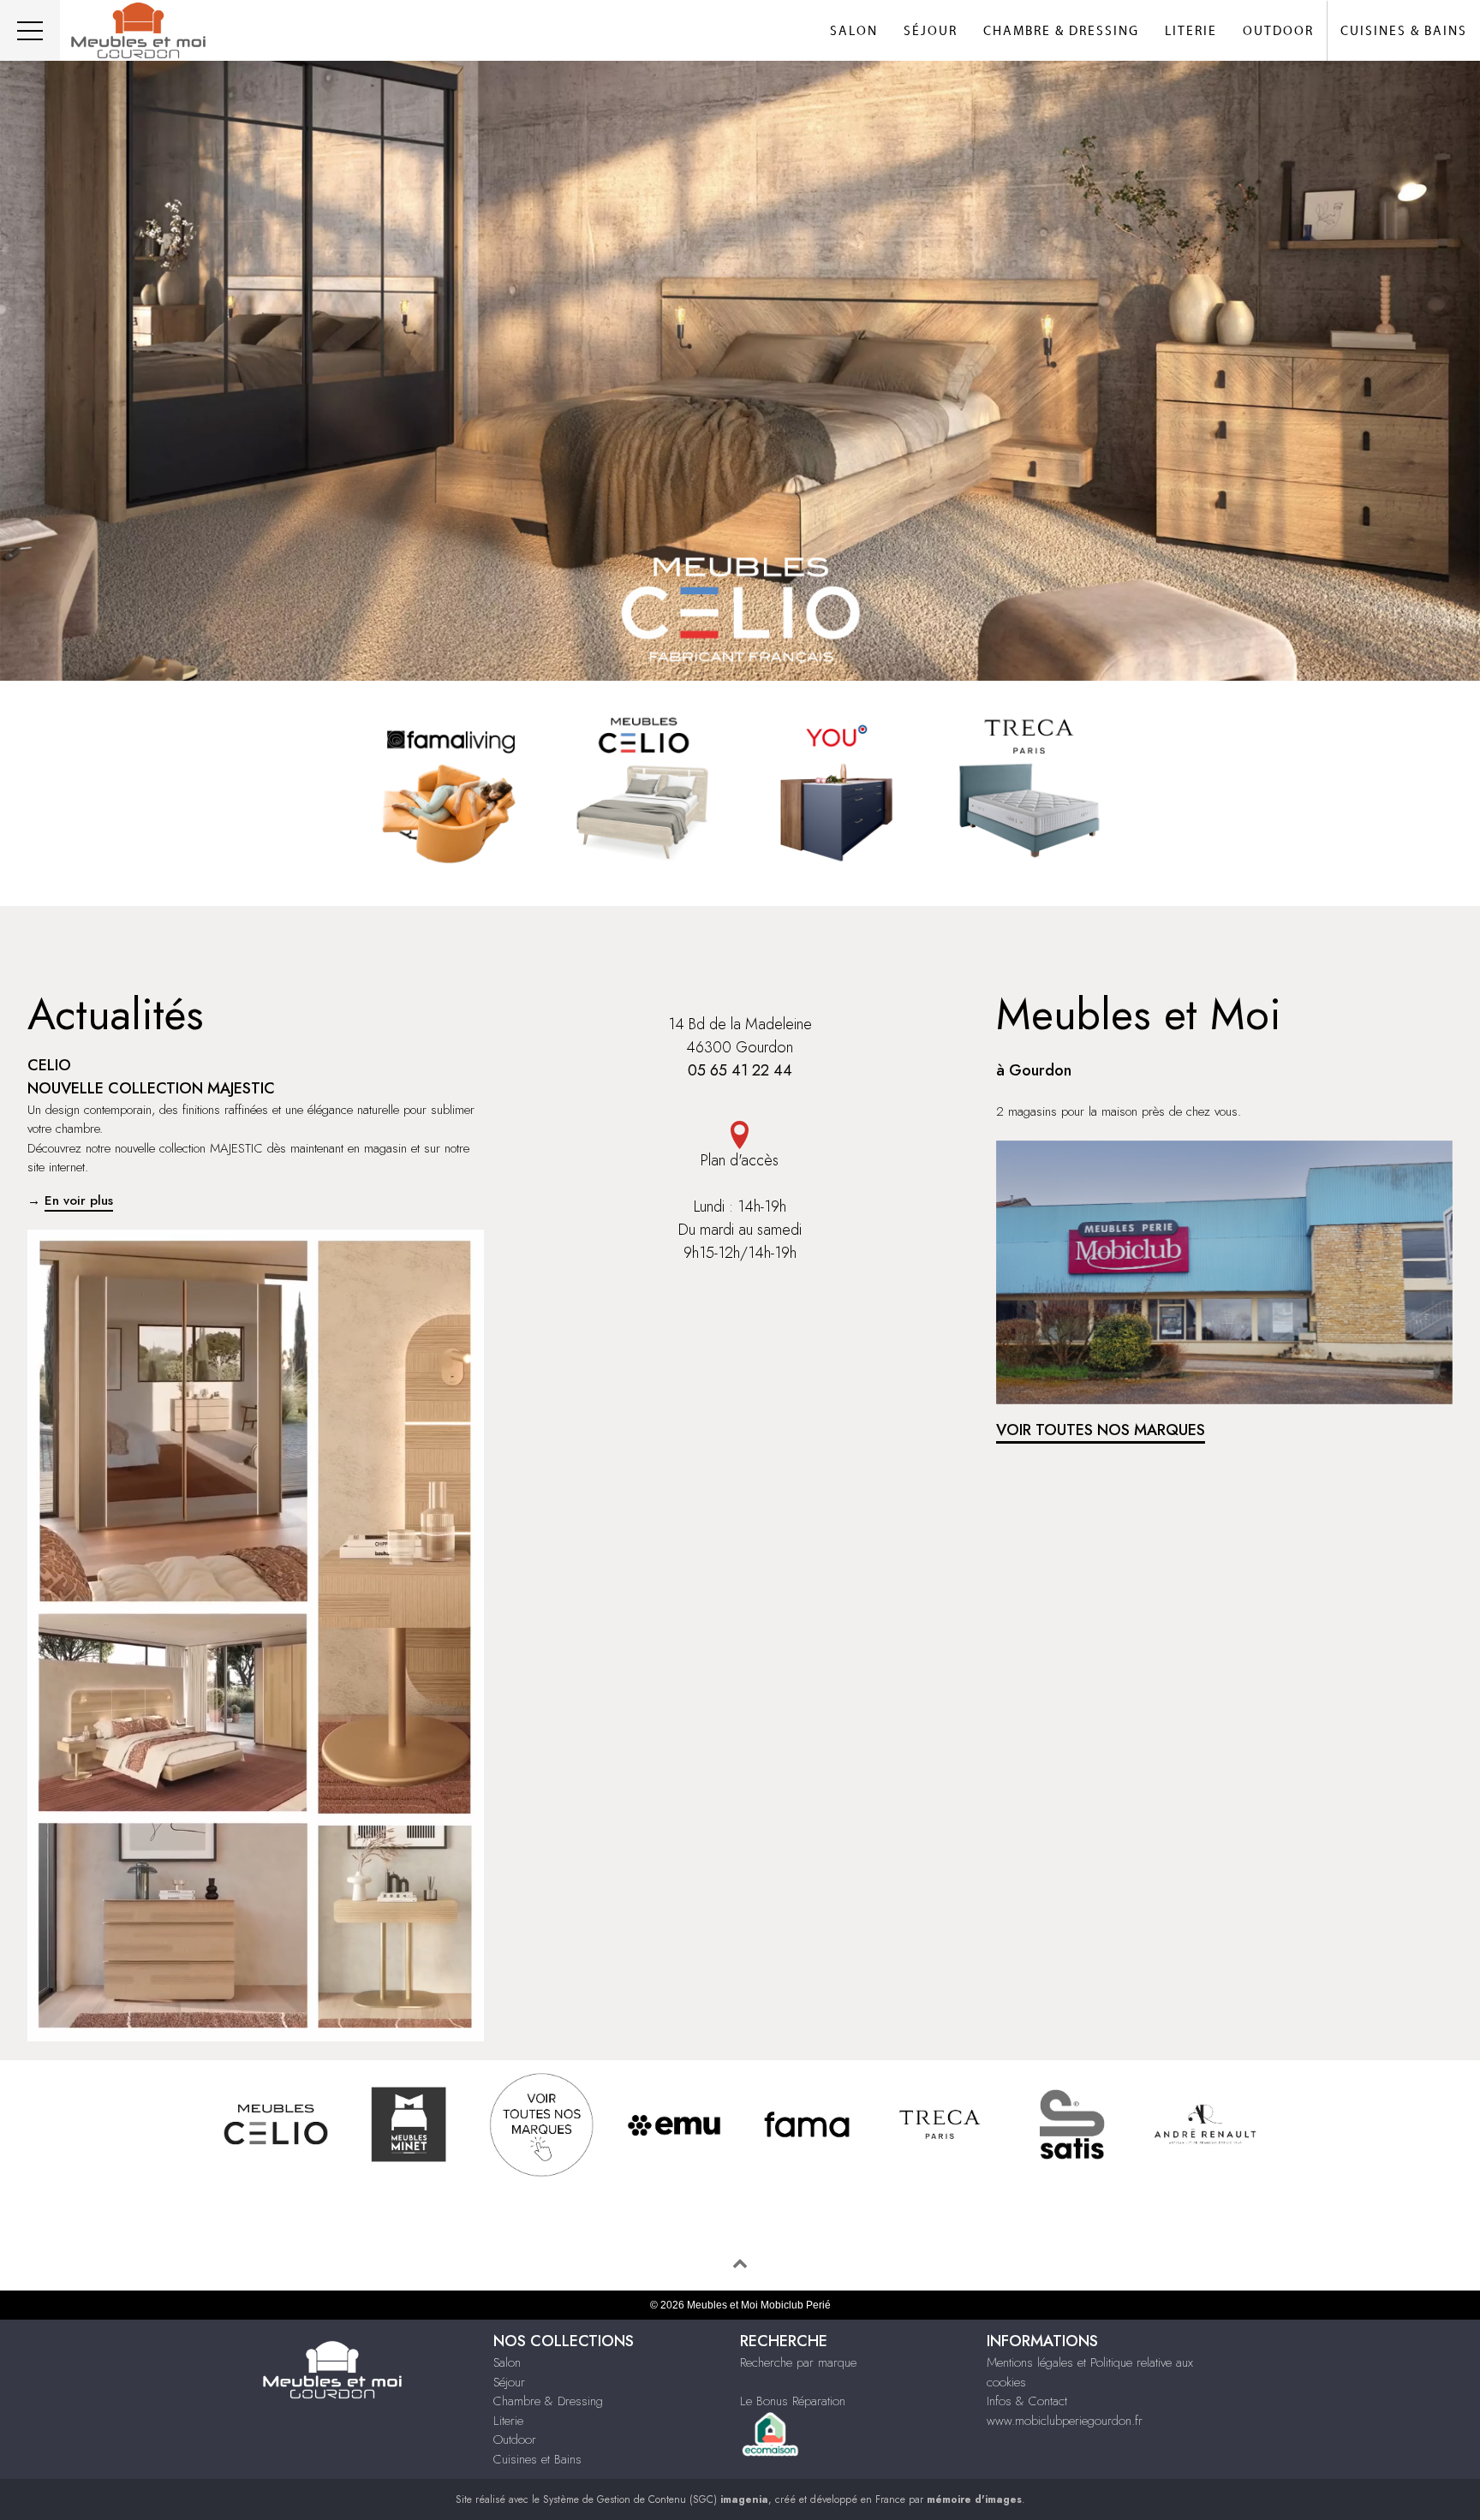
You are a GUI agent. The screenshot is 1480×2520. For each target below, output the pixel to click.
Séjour (931, 31)
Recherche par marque (798, 2362)
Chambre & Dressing (1061, 31)
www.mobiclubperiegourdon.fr (1065, 2421)
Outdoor (1278, 31)
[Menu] (30, 30)
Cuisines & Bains (1404, 31)
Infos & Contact (1027, 2401)
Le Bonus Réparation (793, 2401)
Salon (854, 31)
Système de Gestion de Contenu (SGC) (656, 2499)
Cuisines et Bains (537, 2459)
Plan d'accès (740, 1160)
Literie (1191, 31)
